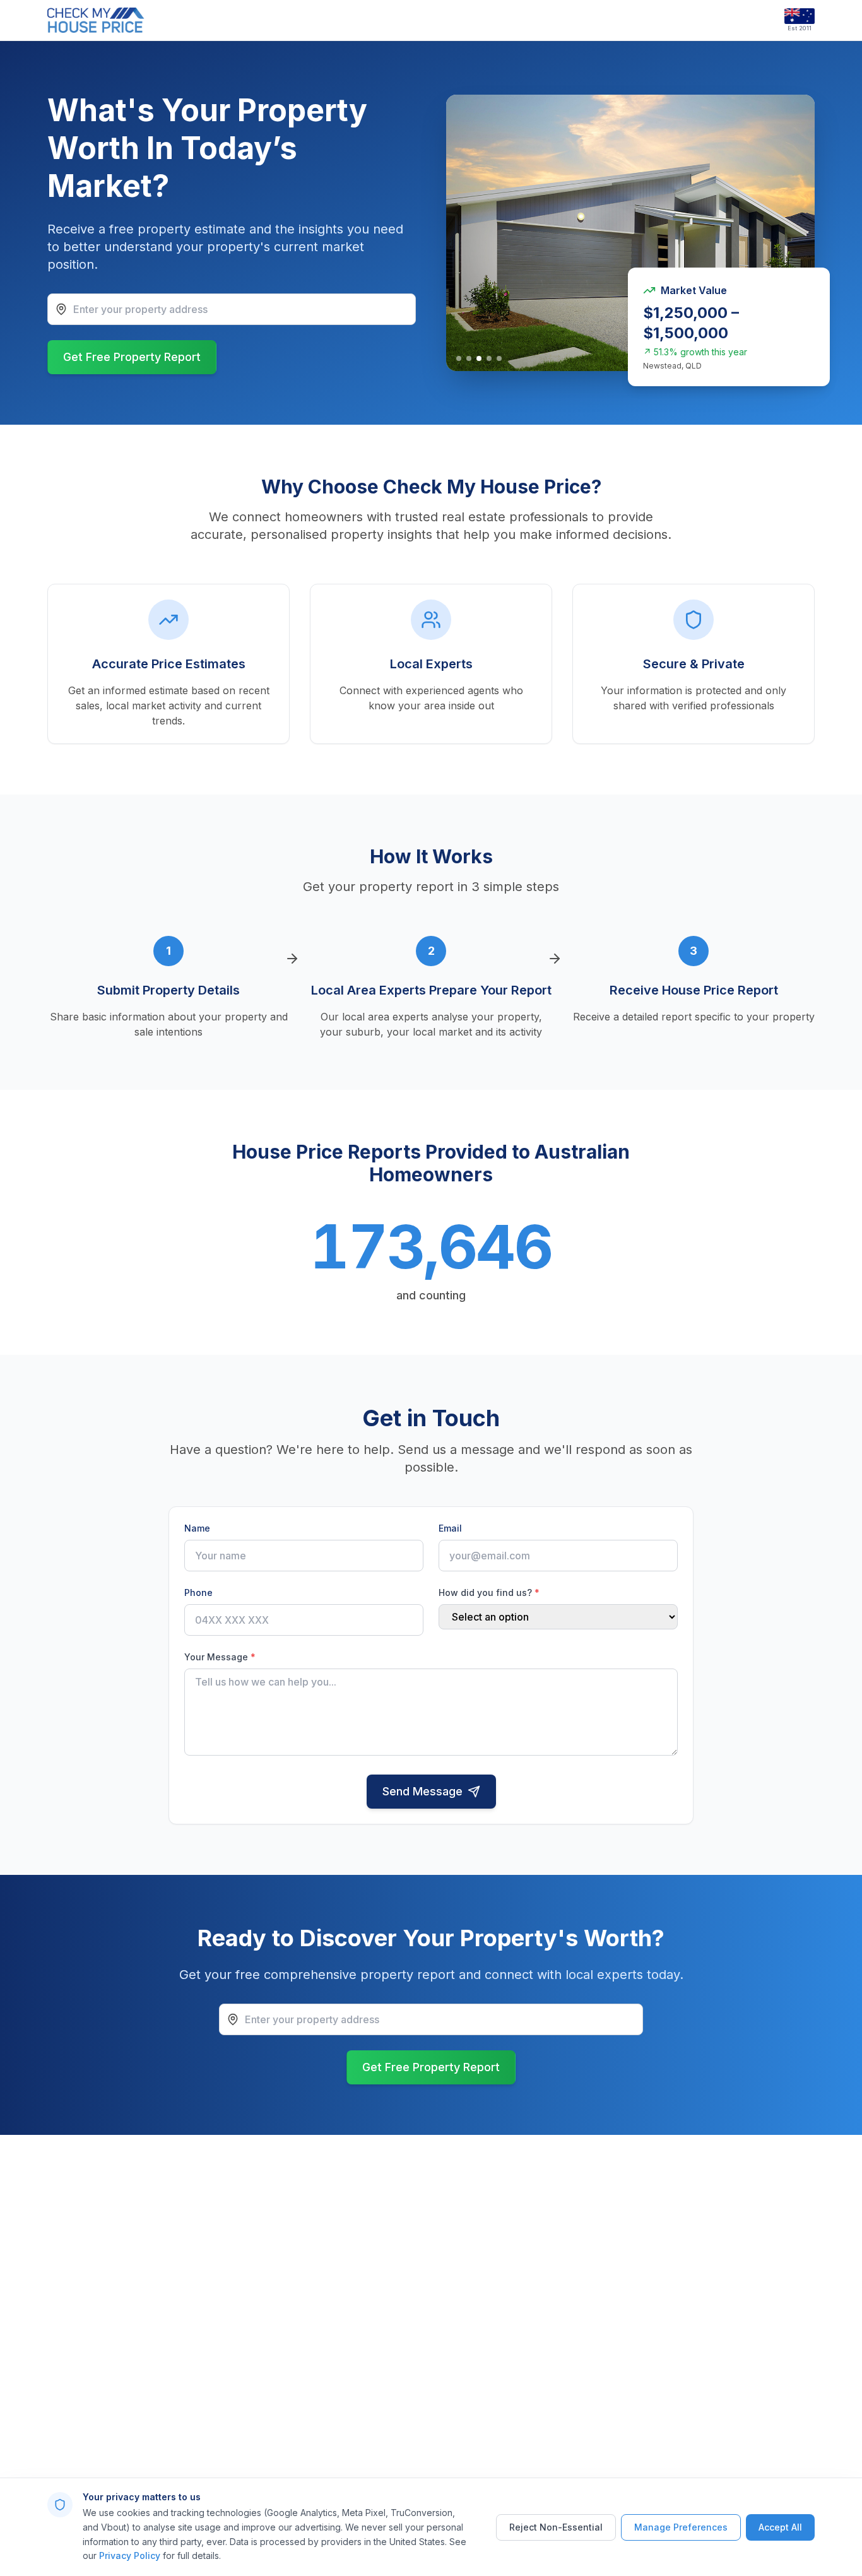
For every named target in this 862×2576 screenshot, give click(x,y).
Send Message (422, 1791)
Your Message (220, 1657)
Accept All (780, 2527)
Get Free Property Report (132, 357)
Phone (198, 1592)
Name (197, 1528)
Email (450, 1528)
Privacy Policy (130, 2555)
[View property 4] (489, 358)
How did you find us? (489, 1592)
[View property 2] (469, 358)
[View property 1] (459, 358)
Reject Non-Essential (556, 2527)
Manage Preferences (681, 2527)
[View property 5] (499, 358)
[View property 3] (479, 358)
